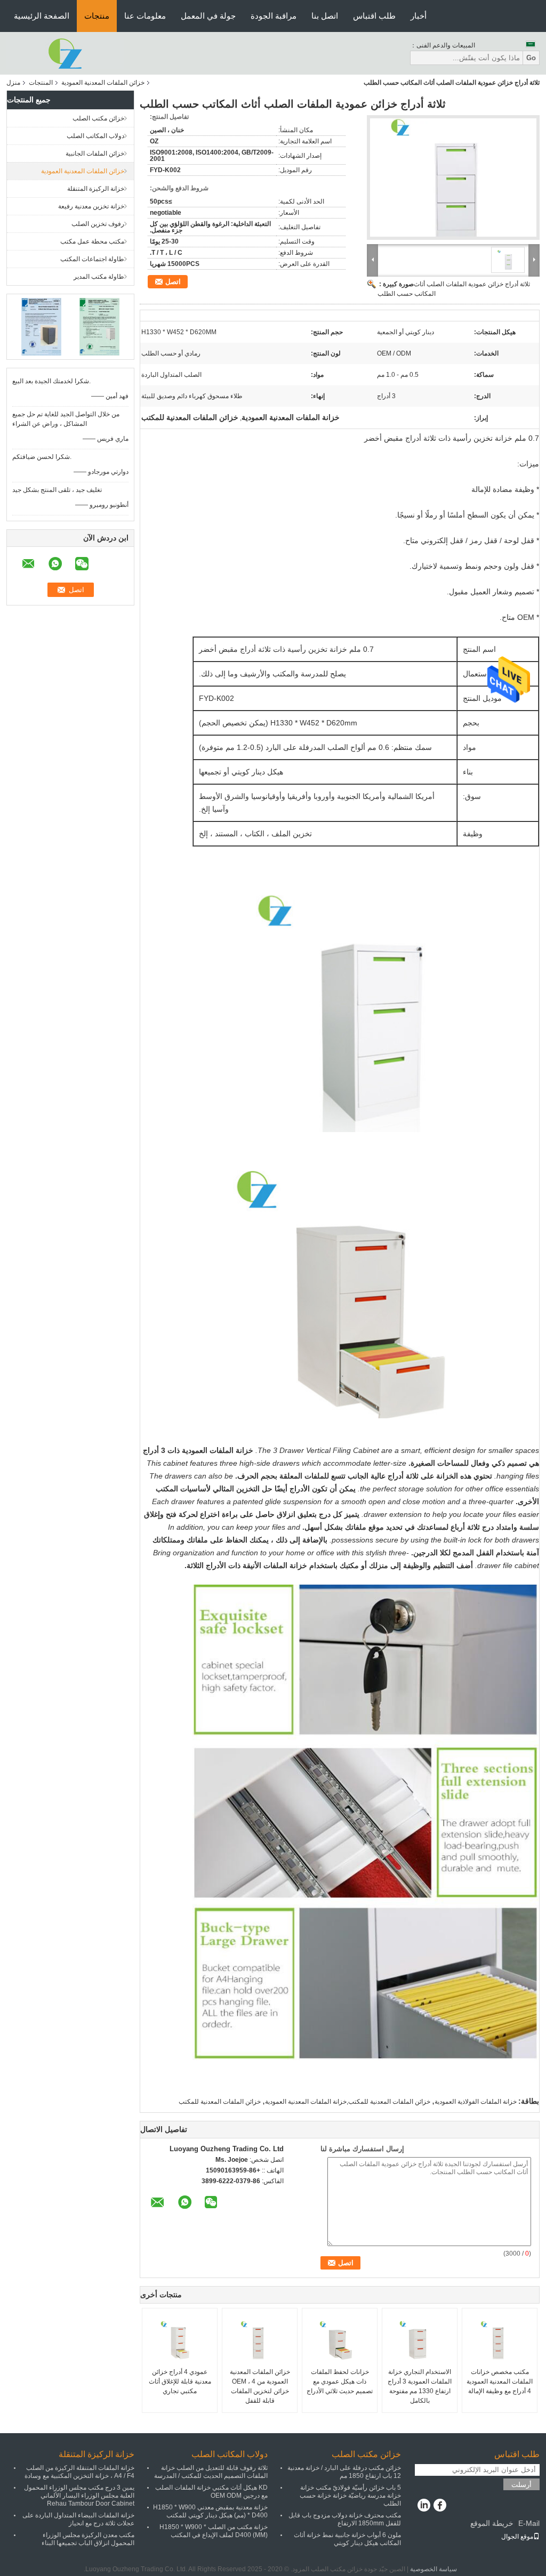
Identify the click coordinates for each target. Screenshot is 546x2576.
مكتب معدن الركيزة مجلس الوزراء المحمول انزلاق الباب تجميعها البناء (88, 2539)
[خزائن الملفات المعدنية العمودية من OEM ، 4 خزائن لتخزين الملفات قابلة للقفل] (260, 2340)
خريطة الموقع (492, 2523)
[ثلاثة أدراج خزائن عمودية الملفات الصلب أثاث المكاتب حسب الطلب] (453, 177)
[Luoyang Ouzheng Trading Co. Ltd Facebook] (440, 2506)
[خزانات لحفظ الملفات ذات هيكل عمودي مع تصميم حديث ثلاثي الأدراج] (340, 2340)
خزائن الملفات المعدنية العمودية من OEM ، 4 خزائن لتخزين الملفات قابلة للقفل (260, 2386)
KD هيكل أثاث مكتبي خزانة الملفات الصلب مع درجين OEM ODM (211, 2492)
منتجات (97, 16)
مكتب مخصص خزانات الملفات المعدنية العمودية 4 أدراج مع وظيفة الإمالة (500, 2381)
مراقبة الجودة (274, 16)
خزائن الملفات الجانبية (95, 154)
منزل (13, 83)
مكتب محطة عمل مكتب (92, 241)
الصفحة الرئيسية (42, 16)
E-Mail (529, 2523)
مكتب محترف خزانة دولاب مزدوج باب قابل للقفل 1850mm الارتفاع (345, 2519)
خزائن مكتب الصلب (98, 118)
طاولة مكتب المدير (99, 277)
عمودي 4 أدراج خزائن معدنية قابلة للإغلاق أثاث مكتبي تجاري (180, 2381)
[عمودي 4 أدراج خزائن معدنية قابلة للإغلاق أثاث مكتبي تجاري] (180, 2340)
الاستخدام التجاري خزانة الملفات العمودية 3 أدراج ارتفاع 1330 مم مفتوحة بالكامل (420, 2386)
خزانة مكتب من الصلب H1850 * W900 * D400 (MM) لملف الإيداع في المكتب (214, 2531)
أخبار (419, 16)
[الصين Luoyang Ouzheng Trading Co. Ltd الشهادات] (41, 326)
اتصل (173, 282)
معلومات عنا (145, 16)
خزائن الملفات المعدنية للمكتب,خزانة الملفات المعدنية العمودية (348, 2102)
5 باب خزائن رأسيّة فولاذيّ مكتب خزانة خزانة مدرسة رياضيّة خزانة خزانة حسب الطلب (350, 2496)
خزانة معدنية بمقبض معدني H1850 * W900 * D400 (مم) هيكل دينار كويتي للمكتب (210, 2511)
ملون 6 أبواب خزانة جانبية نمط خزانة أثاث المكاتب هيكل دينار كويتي (347, 2539)
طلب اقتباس (374, 16)
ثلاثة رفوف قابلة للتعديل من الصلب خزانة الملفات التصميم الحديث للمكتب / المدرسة (211, 2472)
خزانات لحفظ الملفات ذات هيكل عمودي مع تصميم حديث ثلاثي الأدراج (340, 2381)
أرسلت (521, 2485)
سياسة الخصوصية (433, 2569)
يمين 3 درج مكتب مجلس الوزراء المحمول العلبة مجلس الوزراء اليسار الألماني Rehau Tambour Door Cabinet (79, 2496)
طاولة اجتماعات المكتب (92, 259)
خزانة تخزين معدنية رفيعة (91, 206)
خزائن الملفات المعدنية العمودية (103, 83)
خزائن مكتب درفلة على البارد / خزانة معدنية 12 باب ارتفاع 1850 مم (344, 2472)
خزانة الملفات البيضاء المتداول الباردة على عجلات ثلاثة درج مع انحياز (78, 2519)
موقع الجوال (517, 2537)
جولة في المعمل (208, 16)
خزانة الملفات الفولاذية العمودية (476, 2102)
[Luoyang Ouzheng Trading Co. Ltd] (65, 53)
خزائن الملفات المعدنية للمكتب (220, 2102)
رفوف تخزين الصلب (98, 224)
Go (531, 58)
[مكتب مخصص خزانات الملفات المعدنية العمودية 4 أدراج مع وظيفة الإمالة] (500, 2340)
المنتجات (41, 83)
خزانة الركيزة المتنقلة (96, 189)
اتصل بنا (325, 16)
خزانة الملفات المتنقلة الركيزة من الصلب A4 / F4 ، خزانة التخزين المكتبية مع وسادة (79, 2472)
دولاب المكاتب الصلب (95, 136)
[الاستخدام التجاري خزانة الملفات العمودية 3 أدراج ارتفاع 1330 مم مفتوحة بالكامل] (420, 2340)
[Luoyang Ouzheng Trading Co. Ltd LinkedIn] (424, 2506)
